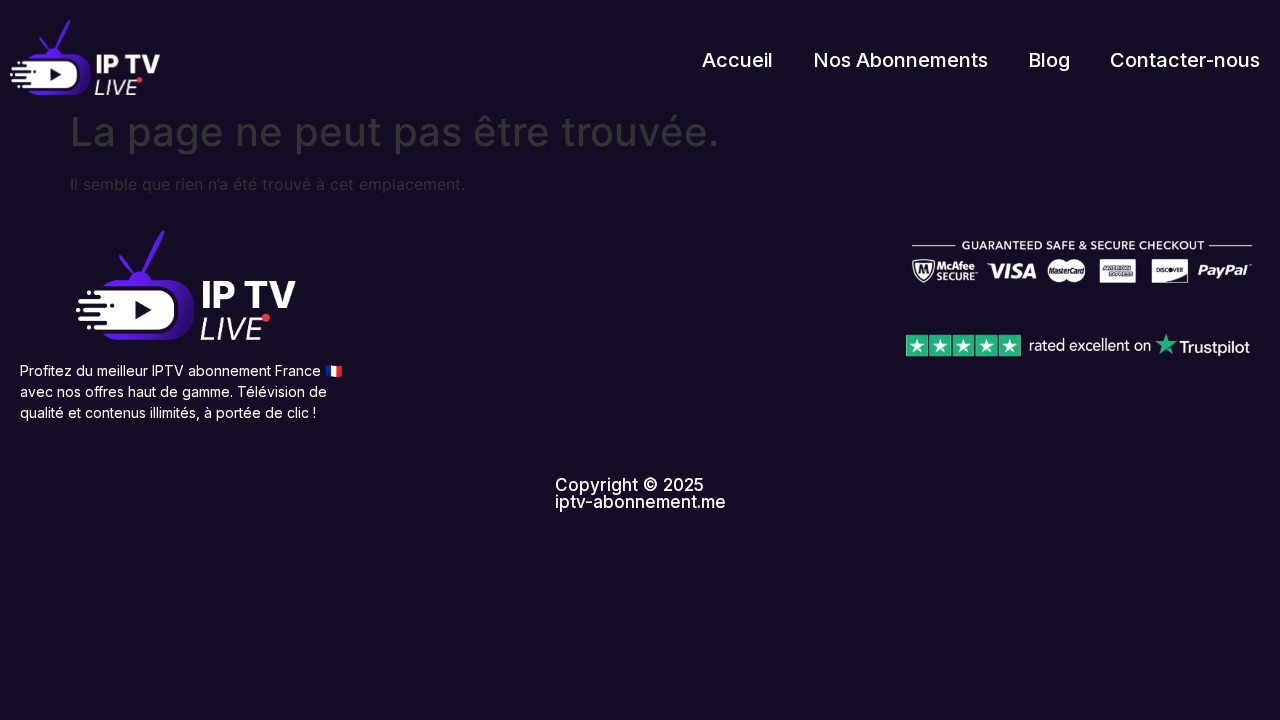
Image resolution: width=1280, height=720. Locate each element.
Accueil (737, 60)
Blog (1049, 60)
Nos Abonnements (900, 60)
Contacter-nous (1185, 60)
